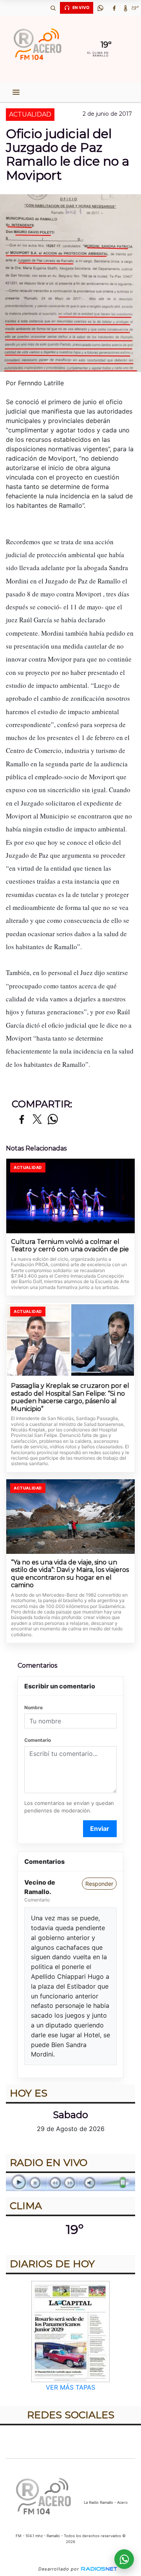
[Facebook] (114, 8)
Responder (99, 1884)
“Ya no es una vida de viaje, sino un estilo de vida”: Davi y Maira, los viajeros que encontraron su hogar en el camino (70, 1574)
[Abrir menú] (16, 92)
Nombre (33, 1707)
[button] (53, 8)
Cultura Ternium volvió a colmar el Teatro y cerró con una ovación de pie (70, 1246)
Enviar (100, 1829)
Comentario (38, 1740)
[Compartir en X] (37, 1120)
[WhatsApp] (100, 8)
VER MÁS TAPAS (70, 2387)
